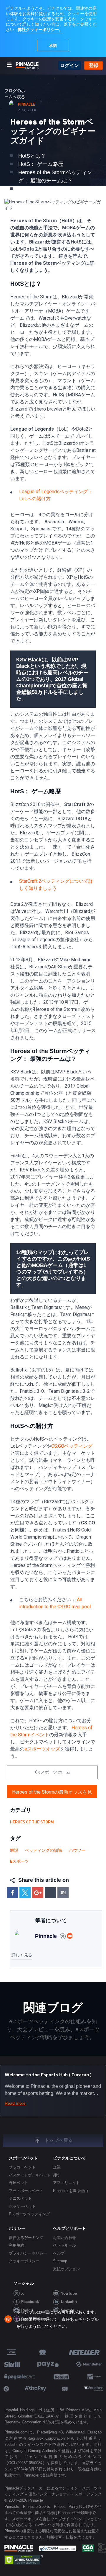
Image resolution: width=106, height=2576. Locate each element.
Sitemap (60, 2261)
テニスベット (20, 2198)
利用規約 (16, 2245)
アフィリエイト (66, 2183)
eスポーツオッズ (42, 1749)
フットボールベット (26, 2191)
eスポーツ (19, 1861)
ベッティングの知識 (44, 1851)
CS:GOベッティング (72, 1446)
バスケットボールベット (30, 2175)
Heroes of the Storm (32, 1822)
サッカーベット (22, 2167)
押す (57, 2175)
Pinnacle (26, 105)
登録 (94, 65)
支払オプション (66, 2269)
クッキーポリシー (24, 2261)
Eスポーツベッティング (29, 2214)
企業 (57, 2167)
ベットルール (64, 2245)
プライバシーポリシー (28, 2253)
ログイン (69, 65)
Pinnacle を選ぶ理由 (71, 2191)
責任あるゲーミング (26, 2238)
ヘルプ (59, 2253)
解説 (14, 1851)
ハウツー (77, 1851)
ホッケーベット (22, 2206)
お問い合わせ (64, 2238)
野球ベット (18, 2183)
